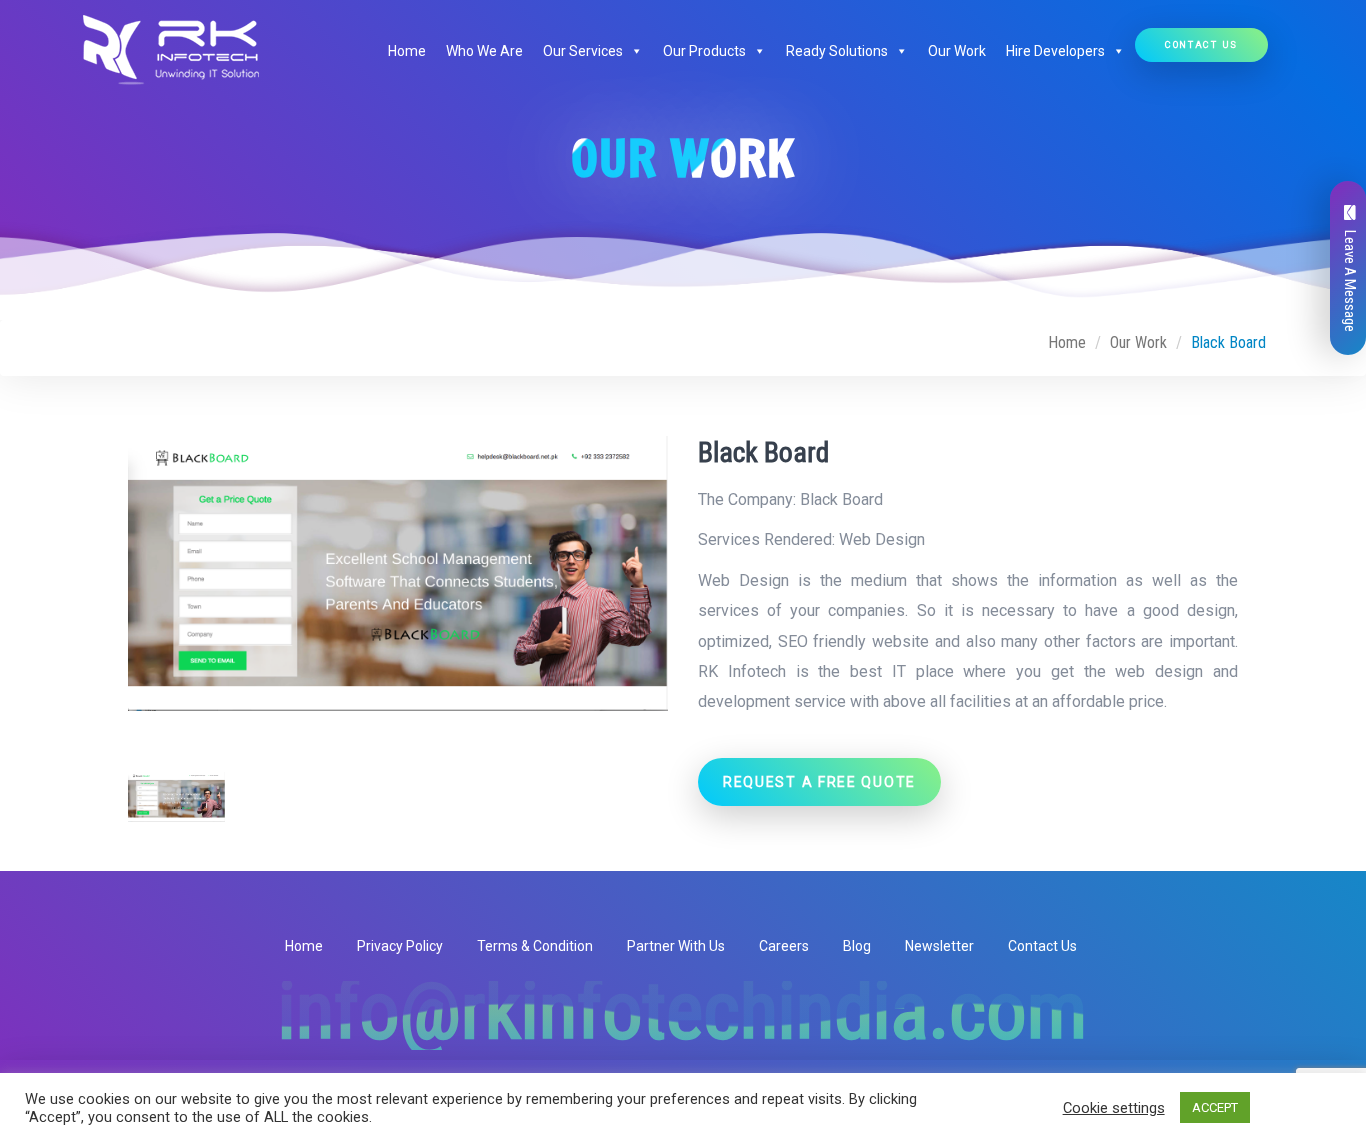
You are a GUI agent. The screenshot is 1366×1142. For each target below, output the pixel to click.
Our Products (704, 51)
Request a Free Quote (819, 782)
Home (407, 51)
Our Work (957, 51)
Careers (784, 946)
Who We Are (484, 51)
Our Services (583, 51)
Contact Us (1201, 44)
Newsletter (939, 946)
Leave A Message (1350, 281)
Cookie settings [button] (1114, 1108)
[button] (633, 51)
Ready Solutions (837, 51)
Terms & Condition (535, 946)
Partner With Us (676, 946)
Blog (857, 946)
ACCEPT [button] (1215, 1107)
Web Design (882, 539)
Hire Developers (1055, 51)
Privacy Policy (400, 946)
